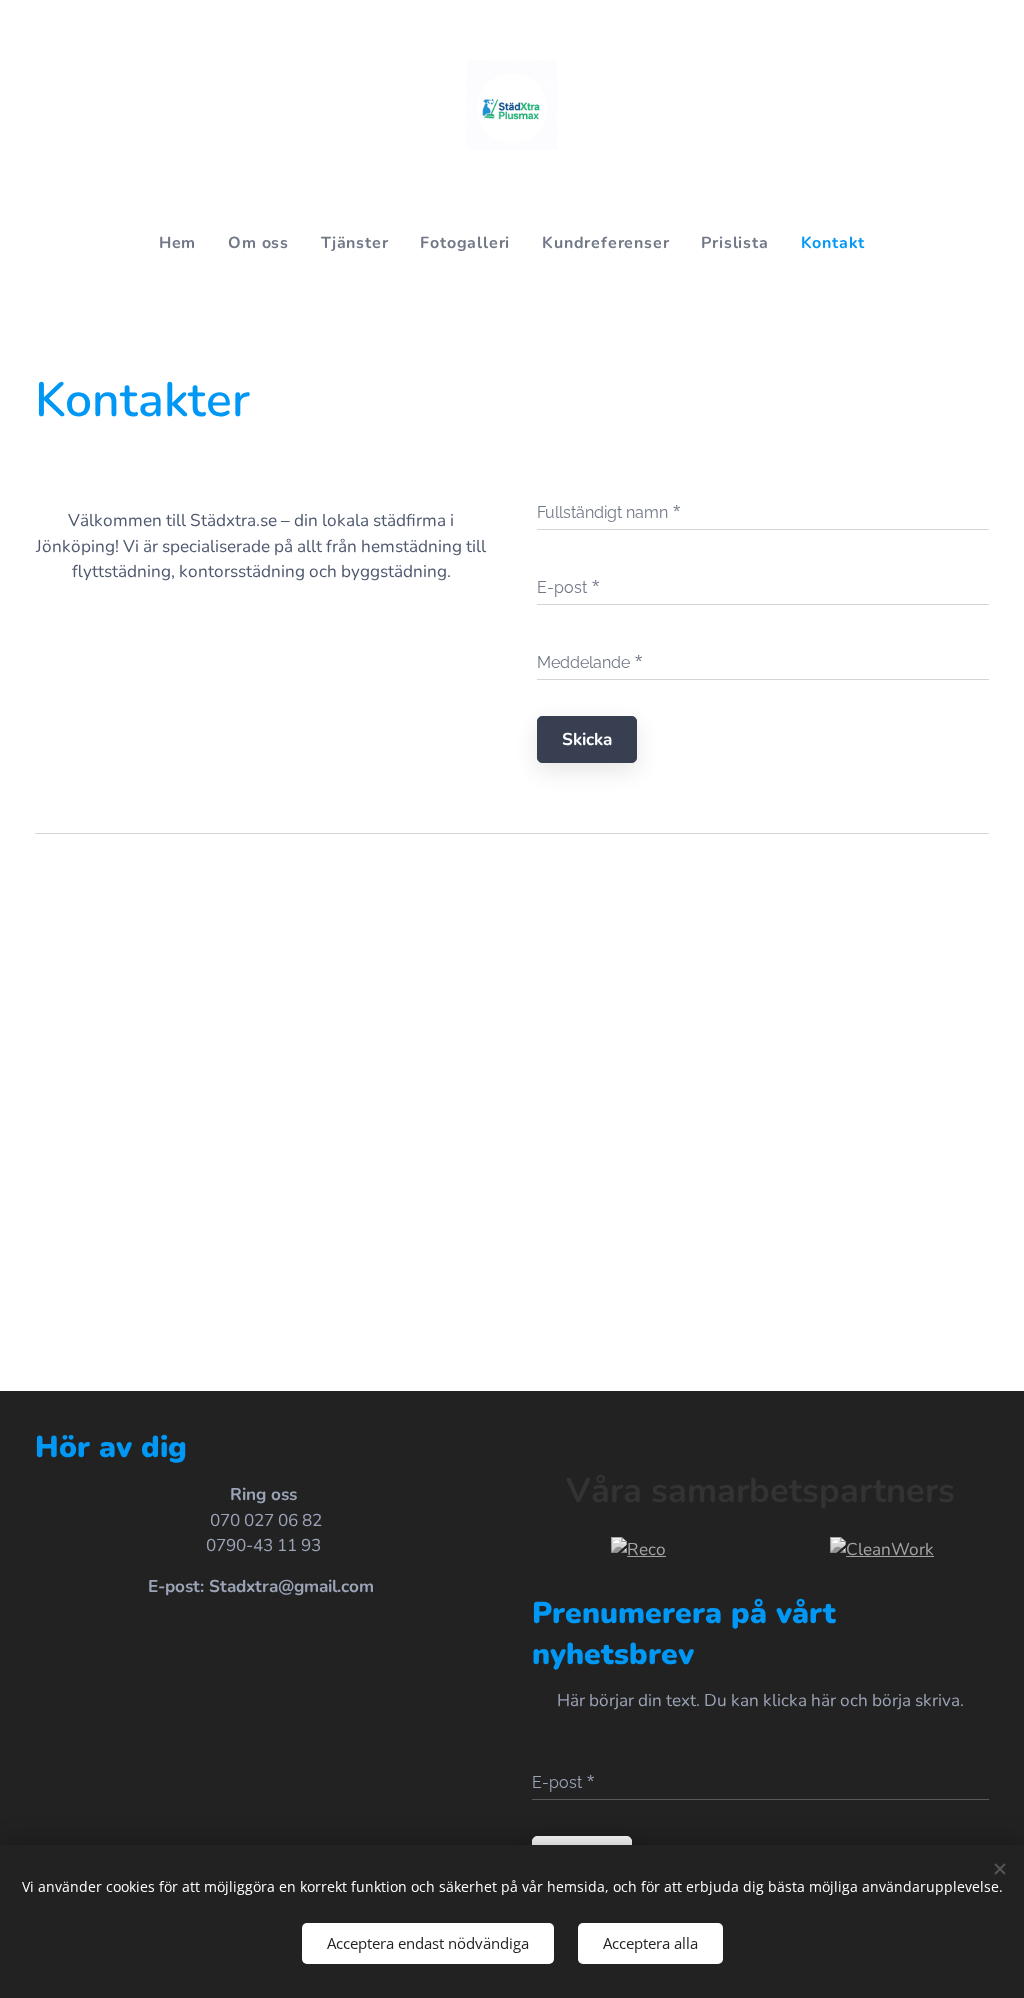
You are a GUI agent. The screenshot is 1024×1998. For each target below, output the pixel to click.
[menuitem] (185, 243)
